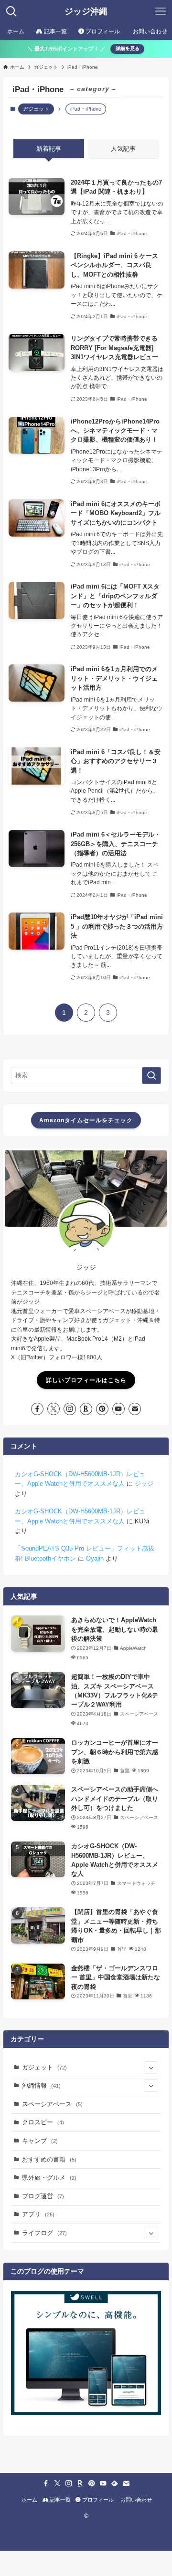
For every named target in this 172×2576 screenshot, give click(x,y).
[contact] (135, 1409)
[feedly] (115, 2483)
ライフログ (44, 2233)
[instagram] (70, 1409)
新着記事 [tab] (49, 149)
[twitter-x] (54, 1409)
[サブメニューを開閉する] (151, 2068)
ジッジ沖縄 (86, 11)
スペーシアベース (52, 2104)
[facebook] (37, 1409)
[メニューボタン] (161, 11)
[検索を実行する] (151, 1076)
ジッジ (144, 1484)
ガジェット (36, 109)
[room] (86, 1409)
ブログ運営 (43, 2196)
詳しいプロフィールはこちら (86, 1380)
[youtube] (118, 1409)
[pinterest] (102, 1409)
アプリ (38, 2214)
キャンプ (40, 2141)
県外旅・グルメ (49, 2178)
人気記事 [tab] (123, 149)
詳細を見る (128, 48)
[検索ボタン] (11, 11)
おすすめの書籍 (49, 2159)
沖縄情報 (41, 2085)
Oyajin (95, 1558)
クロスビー (43, 2122)
